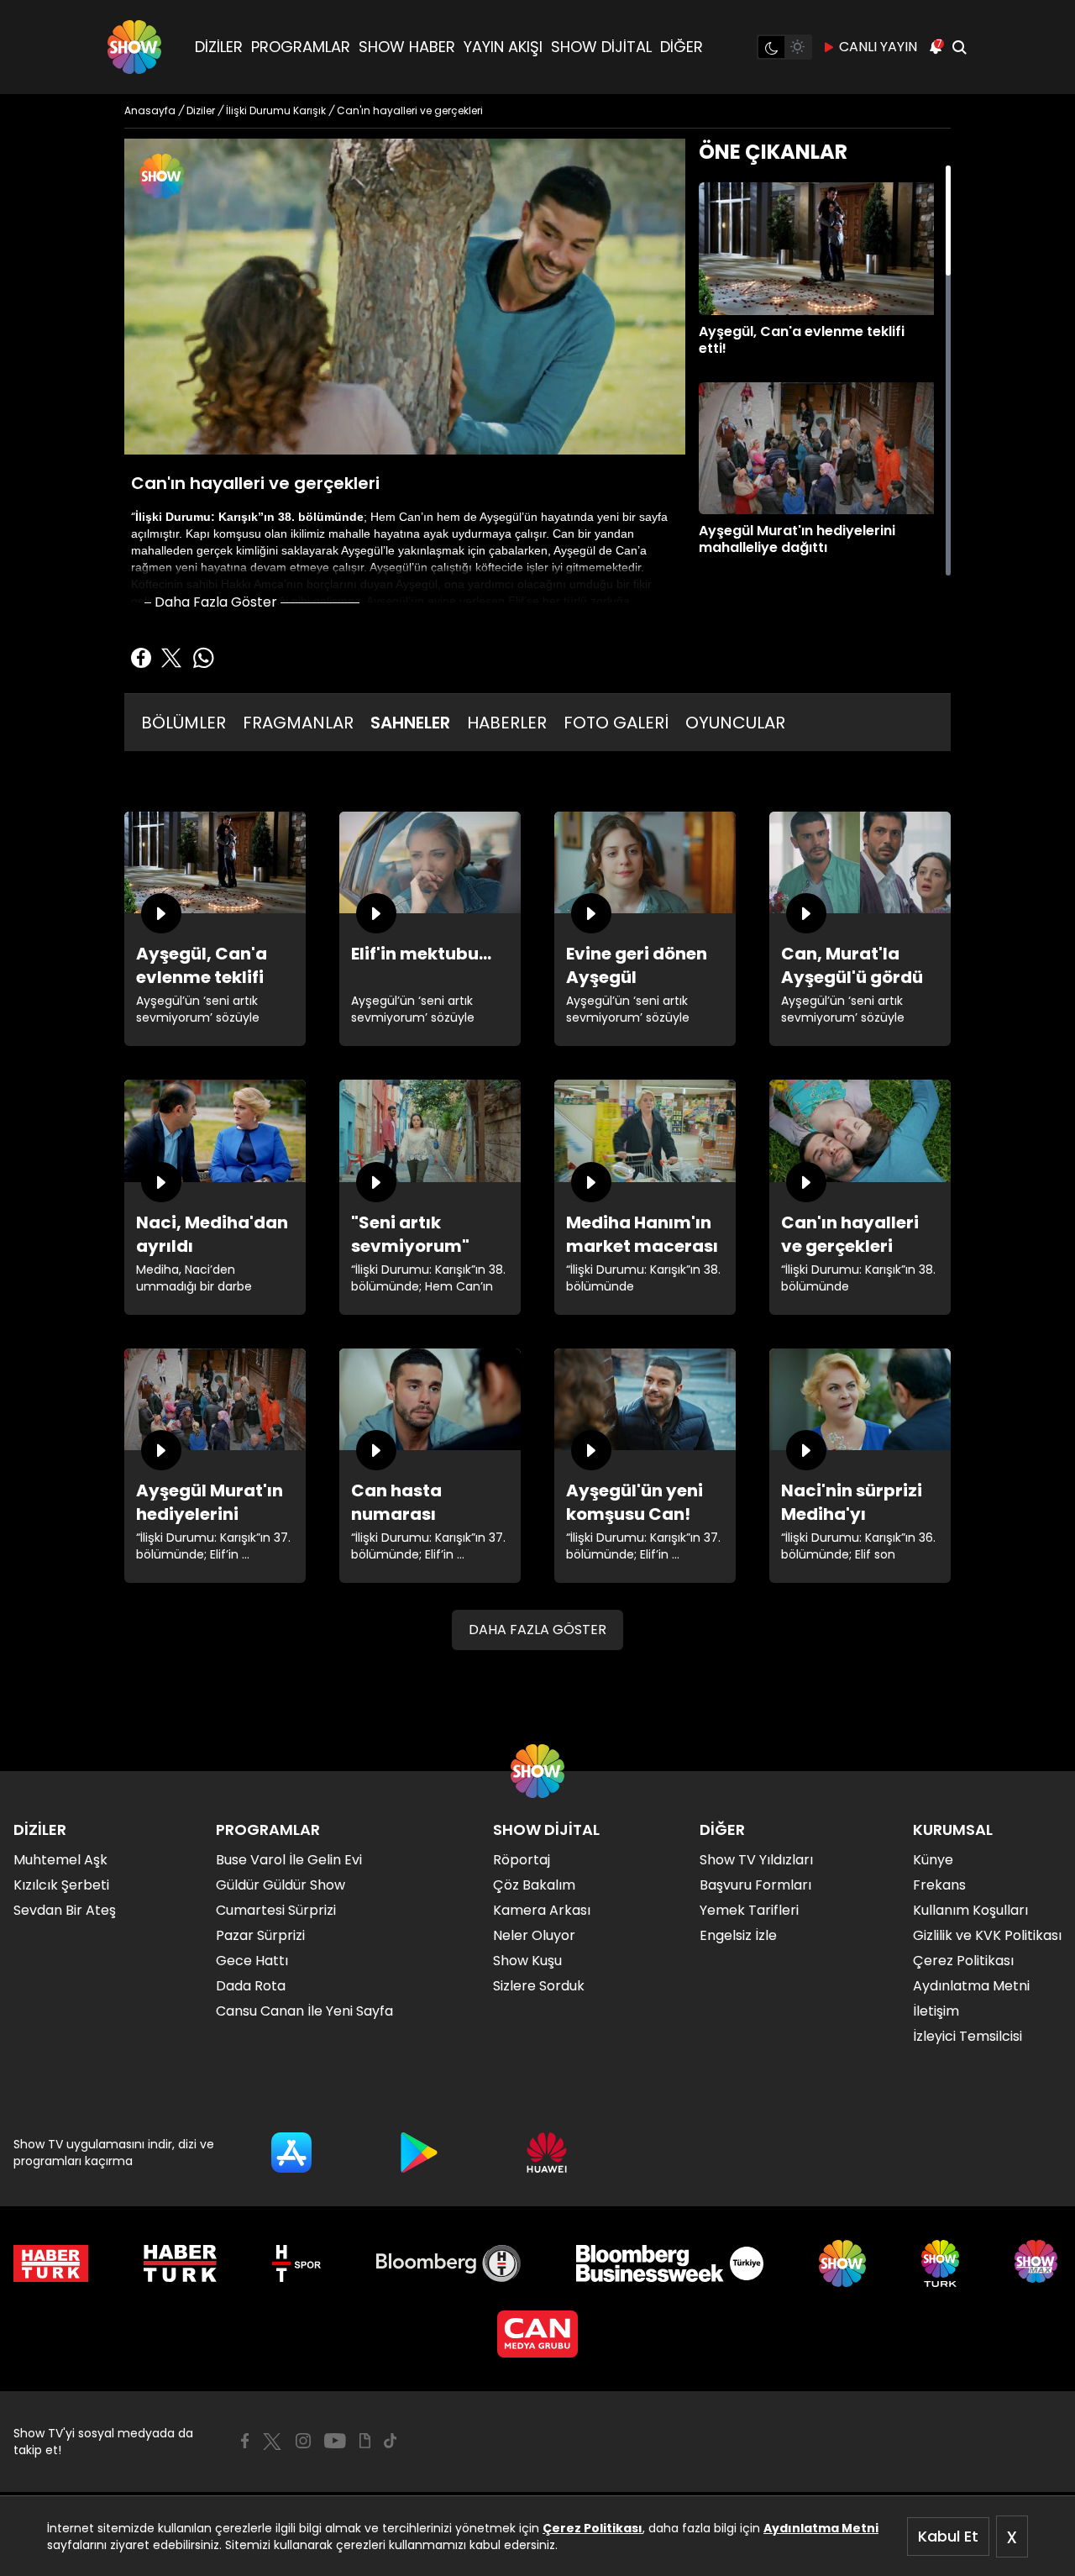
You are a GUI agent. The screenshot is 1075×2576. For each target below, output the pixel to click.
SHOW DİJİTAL (601, 47)
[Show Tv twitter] (272, 2442)
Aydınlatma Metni (821, 2528)
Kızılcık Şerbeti (61, 1885)
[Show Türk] (940, 2263)
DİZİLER (219, 47)
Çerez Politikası (593, 2528)
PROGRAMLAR (301, 47)
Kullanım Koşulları (970, 1910)
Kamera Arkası (542, 1910)
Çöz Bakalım (534, 1885)
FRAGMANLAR (298, 723)
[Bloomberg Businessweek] (670, 2263)
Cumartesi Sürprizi (276, 1910)
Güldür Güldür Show (281, 1885)
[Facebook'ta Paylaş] (141, 658)
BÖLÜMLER (184, 723)
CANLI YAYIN (878, 47)
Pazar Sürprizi (260, 1935)
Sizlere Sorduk (539, 1986)
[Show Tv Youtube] (335, 2441)
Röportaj (522, 1860)
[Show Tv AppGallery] (547, 2153)
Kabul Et (948, 2536)
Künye (933, 1860)
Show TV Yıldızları (756, 1860)
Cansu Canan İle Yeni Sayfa (304, 2011)
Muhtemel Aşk (60, 1860)
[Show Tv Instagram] (303, 2441)
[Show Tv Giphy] (365, 2441)
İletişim (936, 2011)
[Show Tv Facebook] (245, 2441)
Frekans (939, 1885)
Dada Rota (251, 1986)
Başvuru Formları (755, 1885)
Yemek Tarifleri (749, 1910)
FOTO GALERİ (616, 723)
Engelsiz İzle (738, 1935)
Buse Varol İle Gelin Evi (289, 1860)
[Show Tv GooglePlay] (419, 2153)
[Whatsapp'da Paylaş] (203, 658)
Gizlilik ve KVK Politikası (987, 1935)
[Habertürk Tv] (181, 2263)
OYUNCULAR (735, 723)
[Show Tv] (134, 47)
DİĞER (682, 47)
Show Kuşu (527, 1961)
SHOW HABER (407, 47)
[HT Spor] (296, 2263)
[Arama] (959, 47)
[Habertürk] (51, 2263)
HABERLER (507, 723)
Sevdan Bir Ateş (65, 1910)
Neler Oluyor (534, 1935)
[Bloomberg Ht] (449, 2263)
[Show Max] (1038, 2263)
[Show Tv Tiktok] (391, 2441)
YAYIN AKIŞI (503, 47)
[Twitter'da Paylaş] (171, 658)
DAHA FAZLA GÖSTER (537, 1630)
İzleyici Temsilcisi (967, 2036)
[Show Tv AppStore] (291, 2153)
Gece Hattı (252, 1961)
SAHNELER (410, 723)
